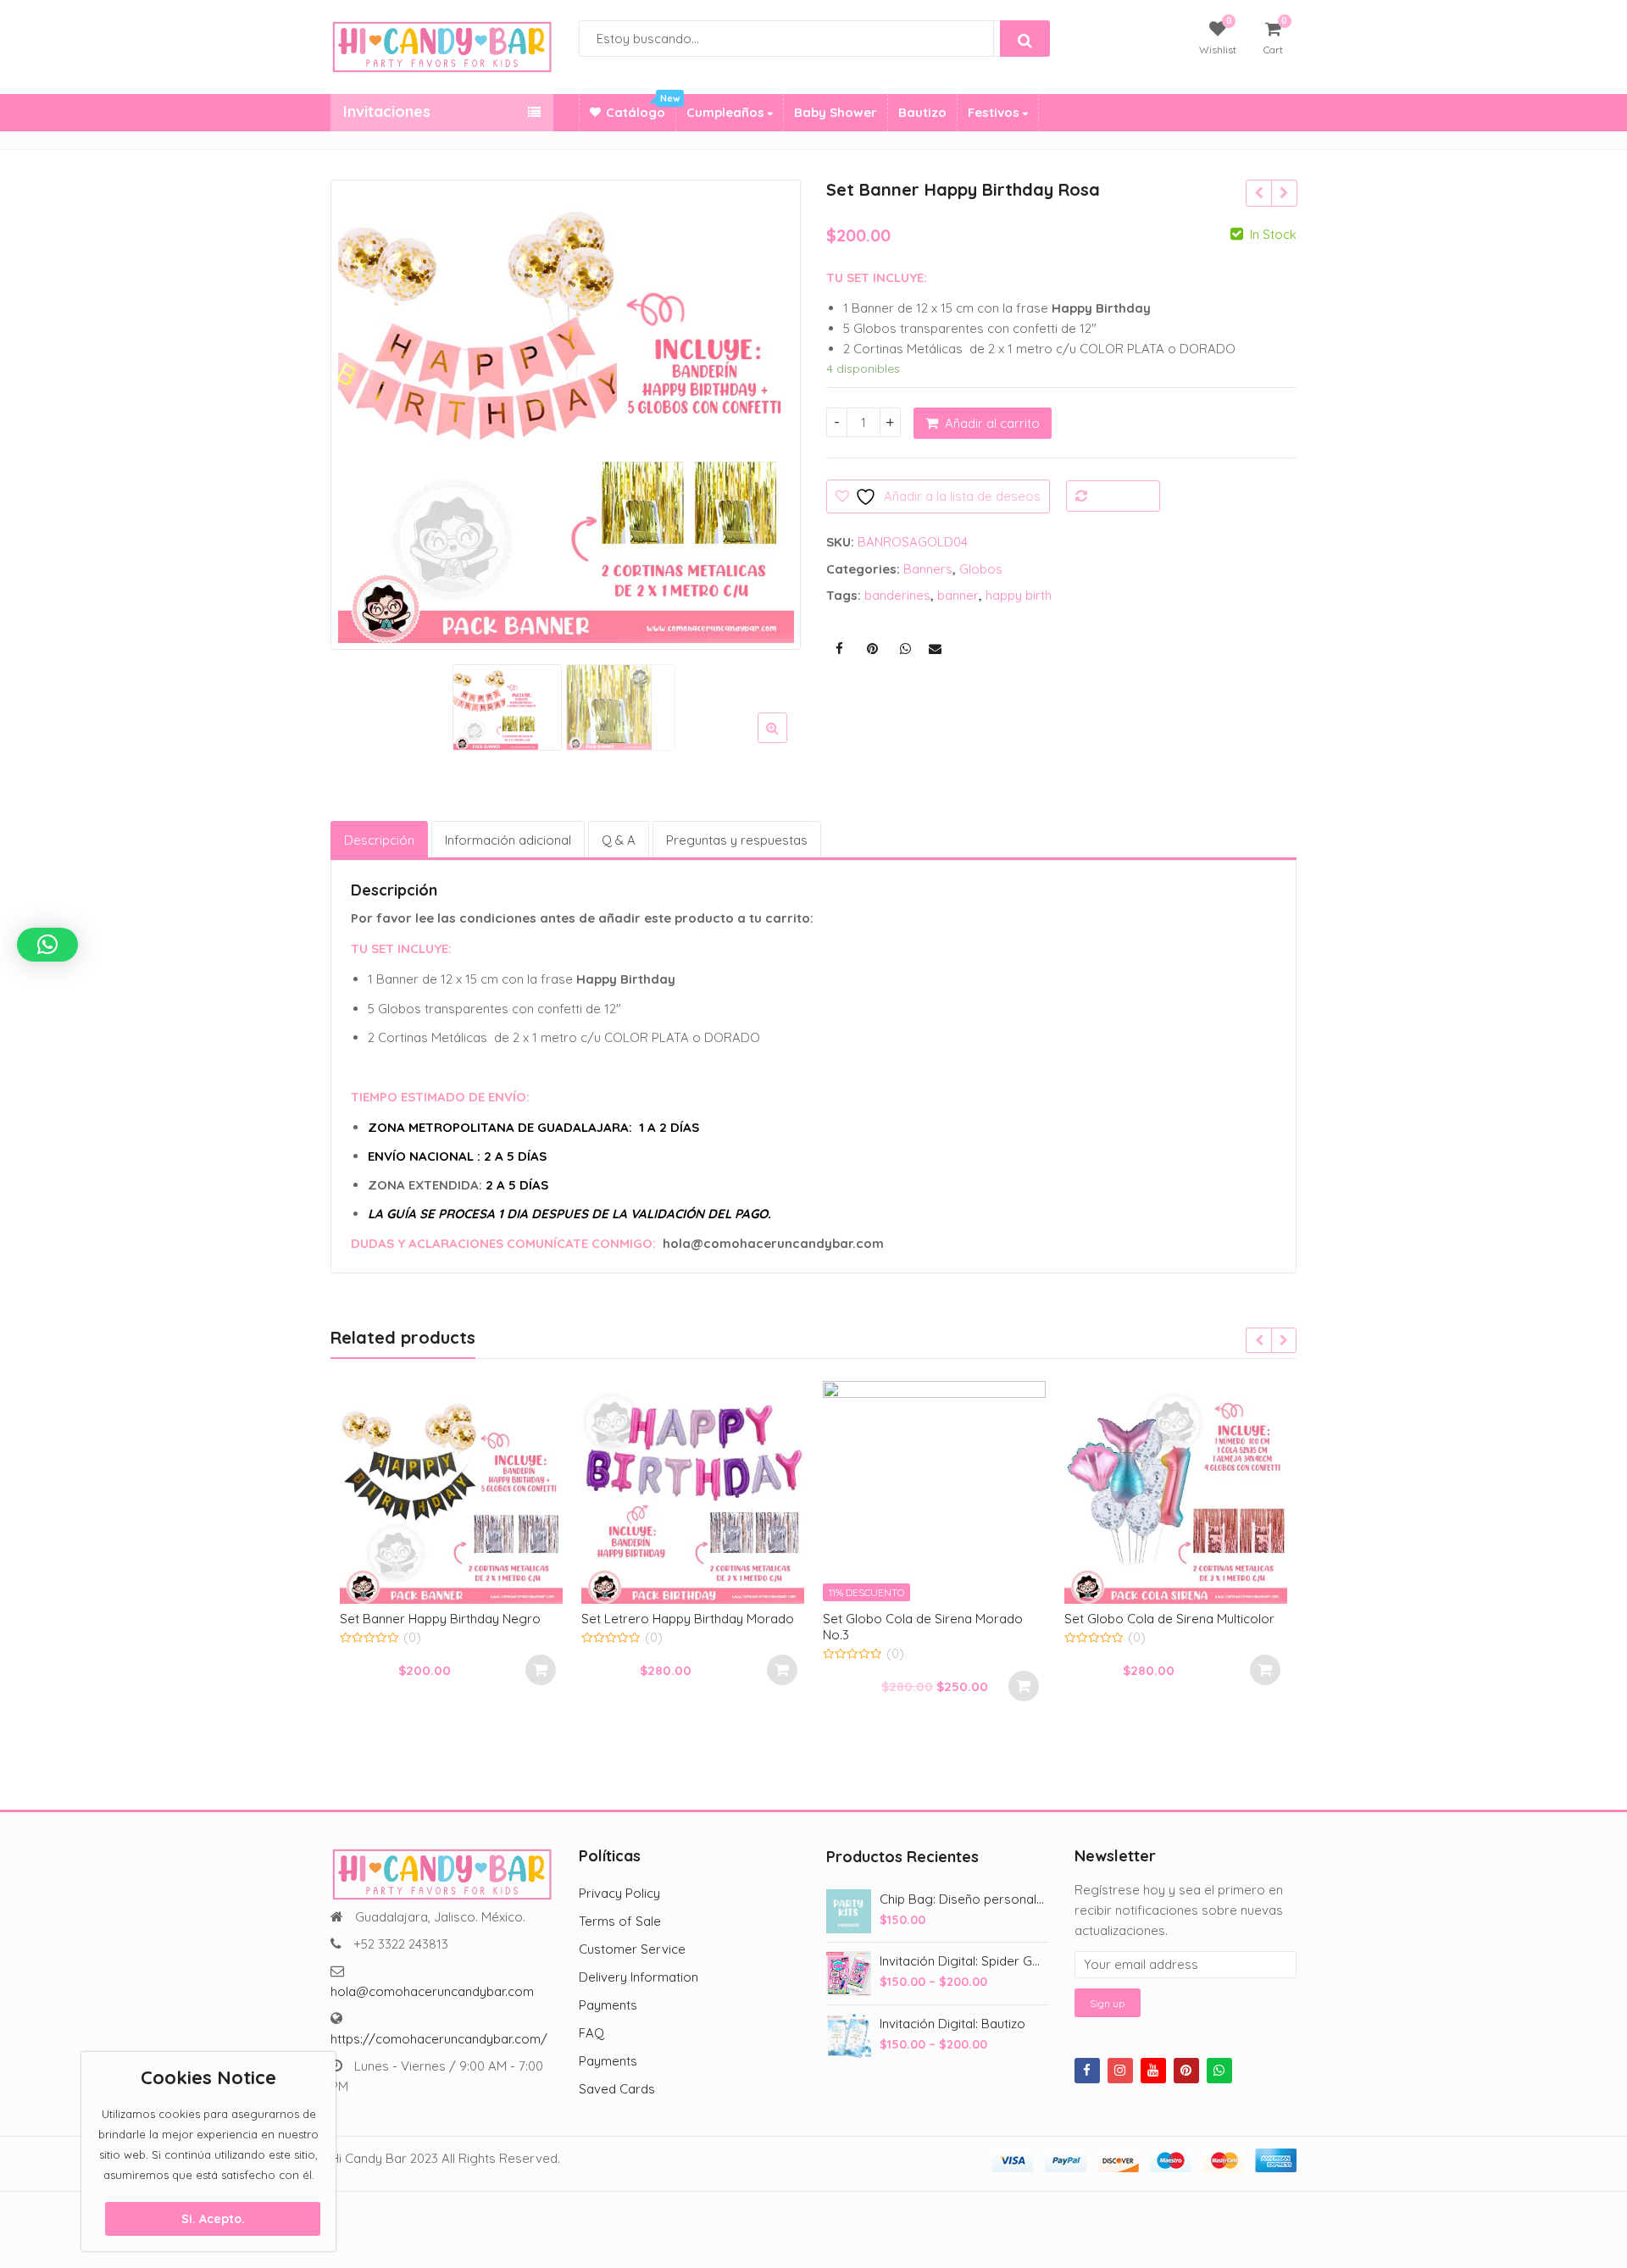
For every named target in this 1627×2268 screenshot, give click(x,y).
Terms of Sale (620, 1921)
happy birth (1019, 595)
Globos (981, 569)
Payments (608, 2005)
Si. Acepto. (213, 2219)
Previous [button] (361, 410)
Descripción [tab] (379, 840)
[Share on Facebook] (839, 649)
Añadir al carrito (992, 423)
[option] (566, 415)
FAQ (591, 2033)
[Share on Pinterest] (872, 649)
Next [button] (770, 410)
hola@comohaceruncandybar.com (432, 1991)
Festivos (995, 112)
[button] (786, 741)
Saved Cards (617, 2089)
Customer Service (632, 1949)
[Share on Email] (935, 649)
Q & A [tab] (619, 840)
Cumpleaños (727, 112)
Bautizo (922, 112)
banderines (897, 595)
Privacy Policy (619, 1893)
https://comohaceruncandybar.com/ (439, 2039)
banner (958, 595)
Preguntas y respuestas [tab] (737, 840)
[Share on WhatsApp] (905, 649)
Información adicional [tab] (508, 840)
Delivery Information (639, 1977)
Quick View (460, 1618)
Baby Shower (836, 112)
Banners (928, 569)
